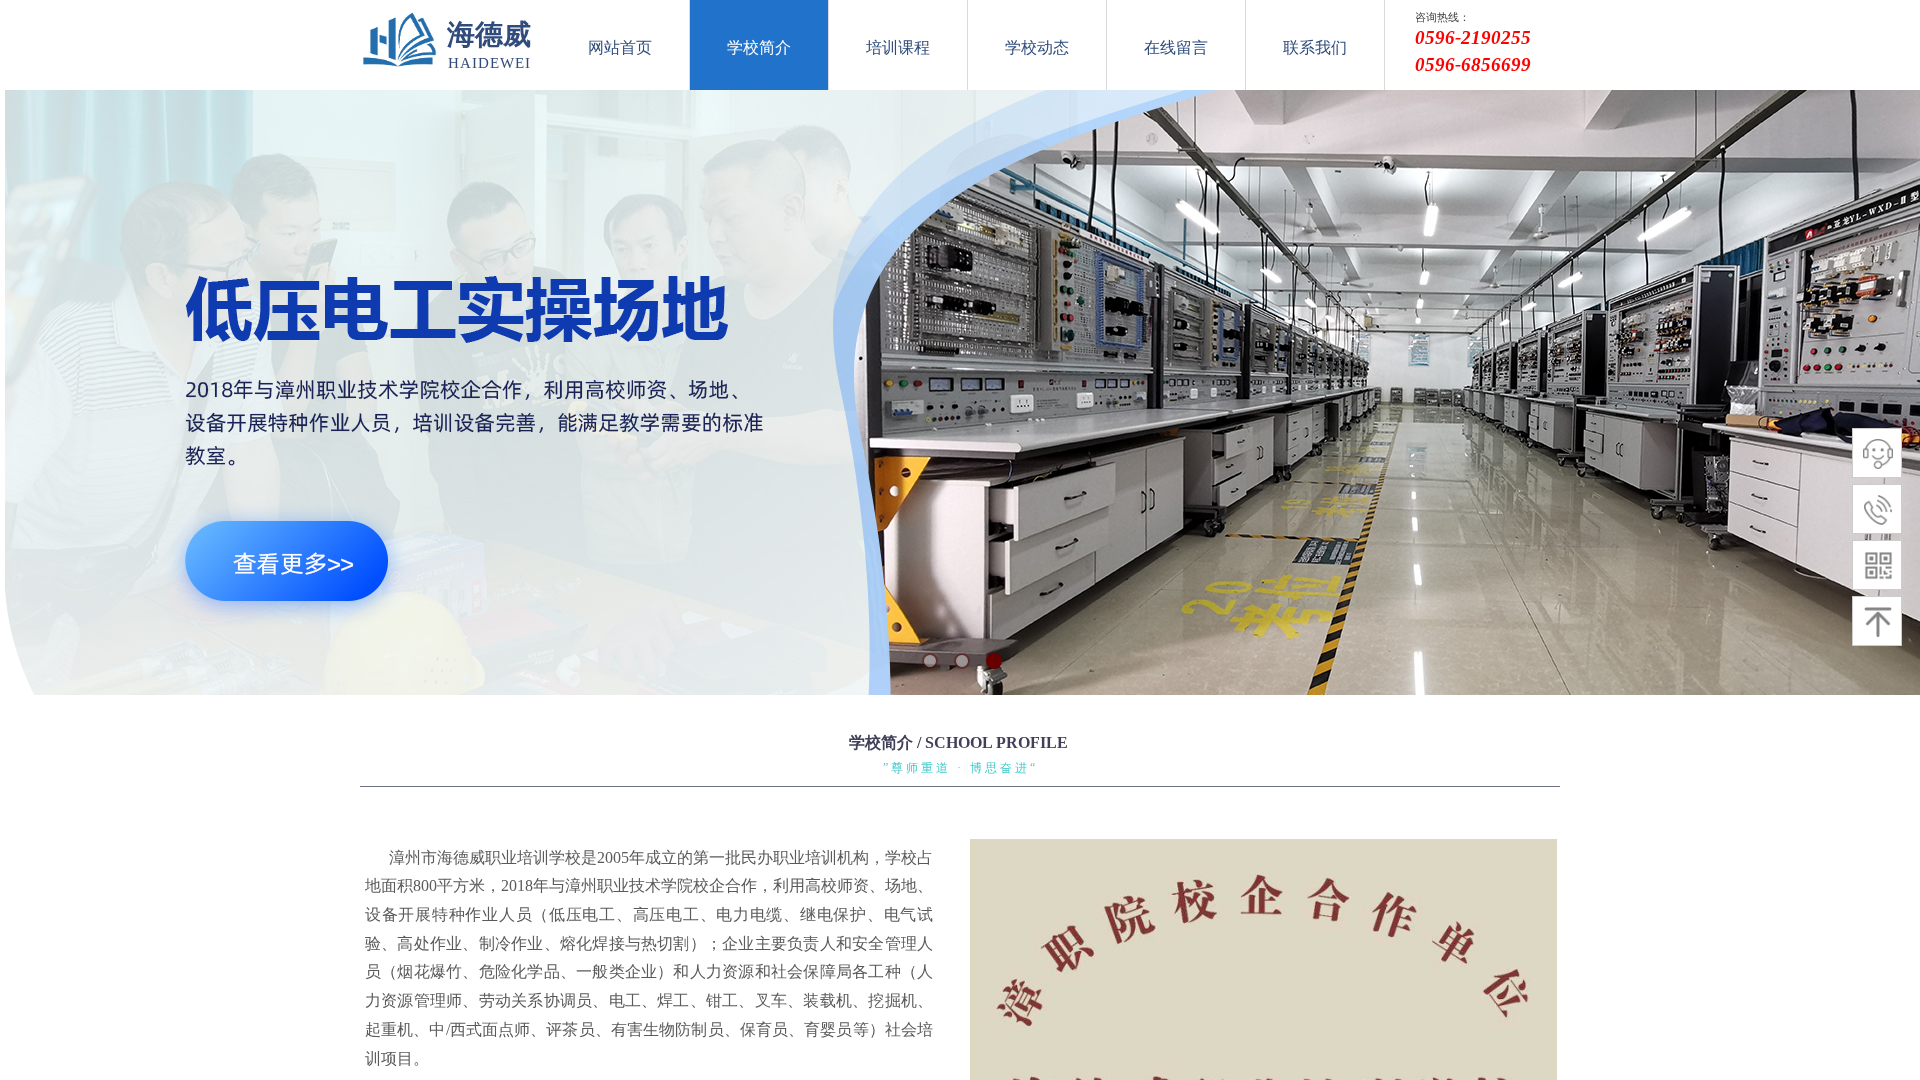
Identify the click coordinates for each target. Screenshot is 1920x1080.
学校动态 (1037, 47)
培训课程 (898, 47)
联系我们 (1315, 47)
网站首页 (620, 47)
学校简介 (759, 47)
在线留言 (1176, 47)
